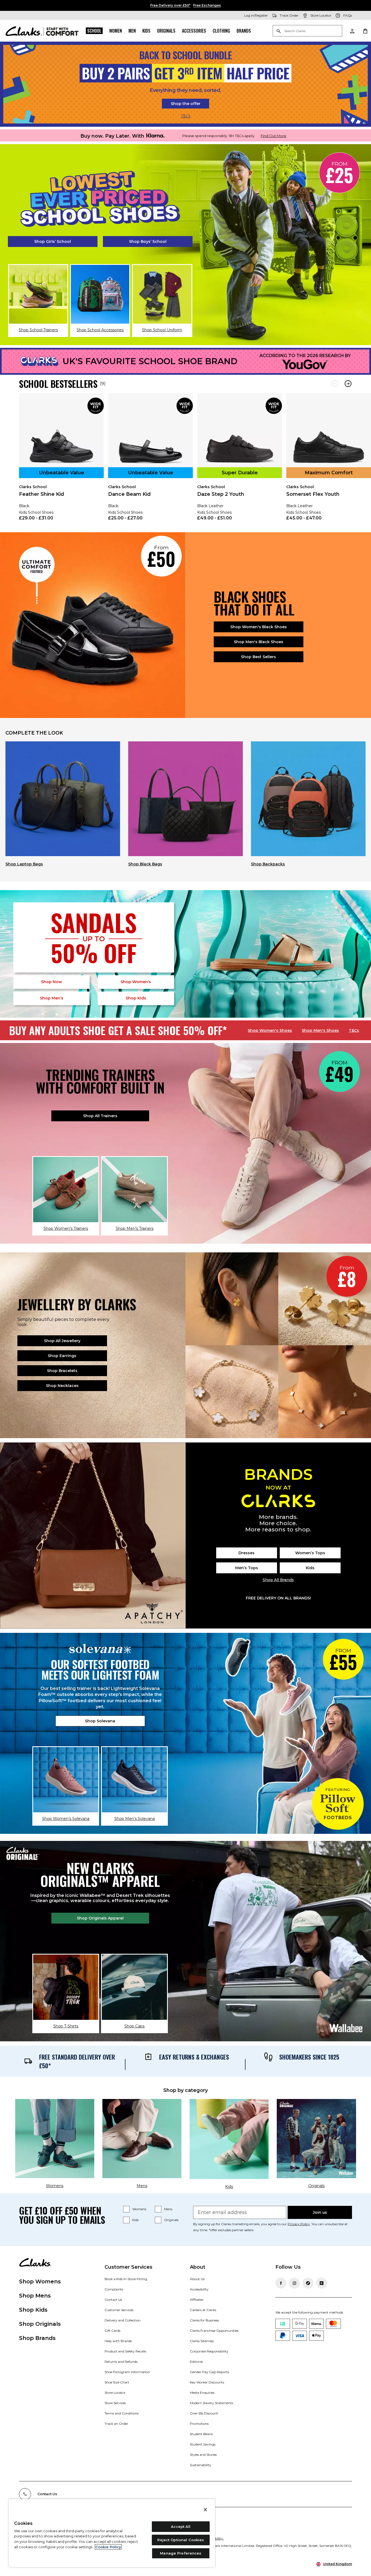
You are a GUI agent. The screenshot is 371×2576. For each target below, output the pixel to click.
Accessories (194, 31)
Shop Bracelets (62, 1371)
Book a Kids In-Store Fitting (126, 2279)
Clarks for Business (204, 2320)
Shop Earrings (62, 1356)
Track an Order (116, 2424)
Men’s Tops (247, 1568)
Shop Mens (35, 2296)
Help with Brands (118, 2341)
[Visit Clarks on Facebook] (281, 2283)
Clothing (221, 31)
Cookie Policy (108, 2547)
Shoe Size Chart (117, 2382)
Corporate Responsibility (209, 2351)
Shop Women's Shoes (270, 1030)
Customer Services (119, 2310)
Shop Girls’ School (53, 242)
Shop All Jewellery (62, 1341)
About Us (197, 2279)
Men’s (52, 998)
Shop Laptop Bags (24, 864)
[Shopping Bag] (365, 31)
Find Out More (273, 136)
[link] (61, 461)
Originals (166, 31)
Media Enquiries (202, 2393)
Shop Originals (40, 2324)
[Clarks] (42, 31)
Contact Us (113, 2300)
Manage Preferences (181, 2553)
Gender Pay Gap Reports (209, 2372)
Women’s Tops (310, 1553)
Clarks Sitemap (202, 2341)
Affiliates (196, 2300)
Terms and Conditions (122, 2413)
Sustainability (201, 2465)
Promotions (199, 2424)
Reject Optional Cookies (181, 2540)
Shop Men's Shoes (320, 1030)
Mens (168, 2209)
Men (132, 31)
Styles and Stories (203, 2455)
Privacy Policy (299, 2224)
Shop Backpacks (268, 864)
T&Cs (186, 116)
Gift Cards (112, 2331)
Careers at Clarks (203, 2310)
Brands (244, 31)
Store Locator (115, 2393)
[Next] (348, 384)
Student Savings (203, 2444)
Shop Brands (37, 2338)
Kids (146, 31)
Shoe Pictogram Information (127, 2372)
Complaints (114, 2289)
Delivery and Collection (122, 2320)
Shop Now (51, 982)
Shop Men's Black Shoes (259, 642)
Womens (139, 2209)
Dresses (246, 1553)
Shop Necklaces (62, 1386)
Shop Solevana (100, 1721)
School (94, 31)
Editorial (196, 2362)
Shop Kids (33, 2310)
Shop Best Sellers (258, 657)
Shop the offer (186, 104)
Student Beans (201, 2434)
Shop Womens (40, 2281)
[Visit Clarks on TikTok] (308, 2283)
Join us (320, 2212)
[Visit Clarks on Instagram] (294, 2283)
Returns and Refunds (121, 2362)
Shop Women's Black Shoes (259, 627)
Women (116, 31)
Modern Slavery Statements (211, 2403)
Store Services (115, 2403)
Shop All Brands (278, 1580)
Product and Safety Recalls (125, 2351)
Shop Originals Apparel (100, 1918)
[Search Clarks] (307, 31)
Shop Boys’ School (148, 242)
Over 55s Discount (204, 2413)
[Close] (205, 2510)
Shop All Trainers (100, 1116)
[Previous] (335, 384)
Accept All (181, 2527)
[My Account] (352, 31)
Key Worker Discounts (207, 2382)
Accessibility (199, 2289)
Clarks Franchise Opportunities (214, 2331)
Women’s (136, 982)
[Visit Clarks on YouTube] (322, 2283)
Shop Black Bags (145, 864)
